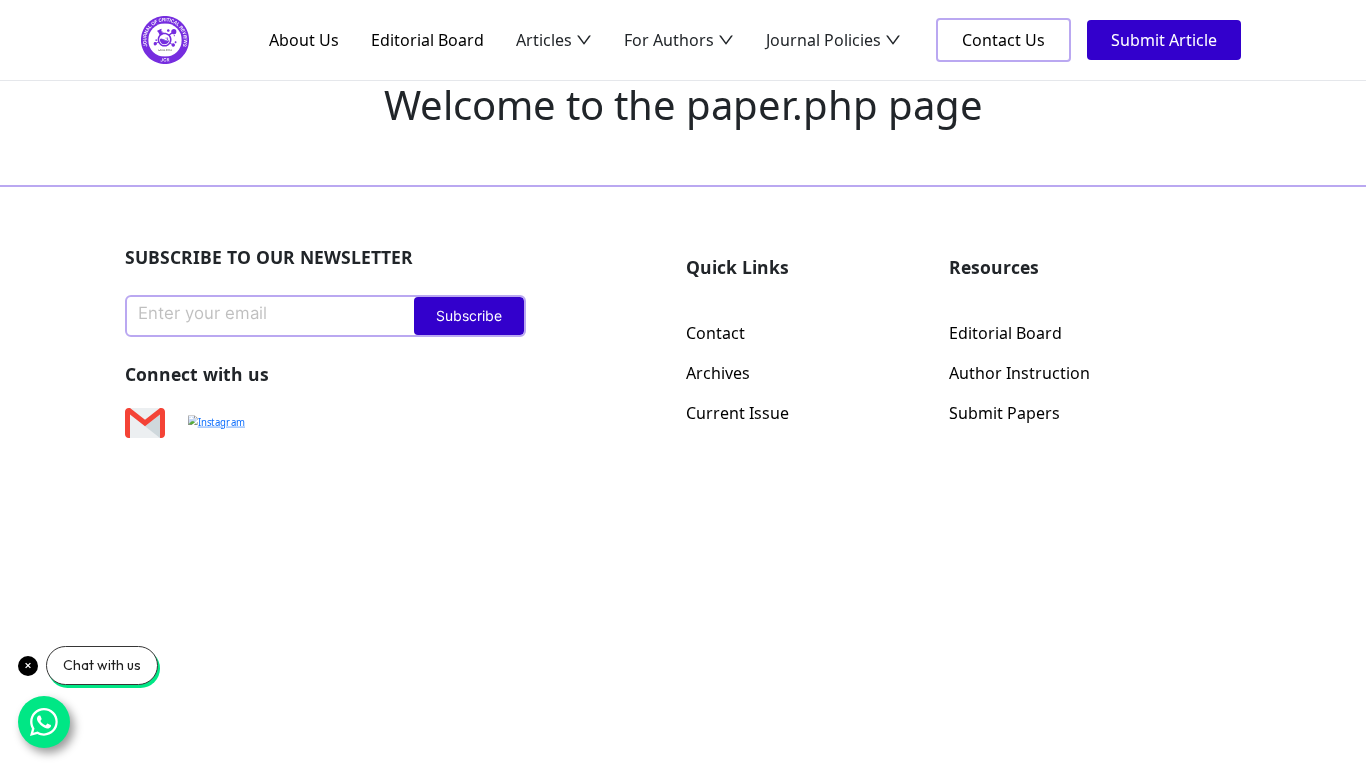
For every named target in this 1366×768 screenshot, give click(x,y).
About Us (304, 40)
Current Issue (737, 413)
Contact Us (1003, 40)
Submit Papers (1004, 413)
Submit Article (1164, 40)
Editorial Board (427, 40)
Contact (715, 333)
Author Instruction (1019, 373)
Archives (718, 373)
